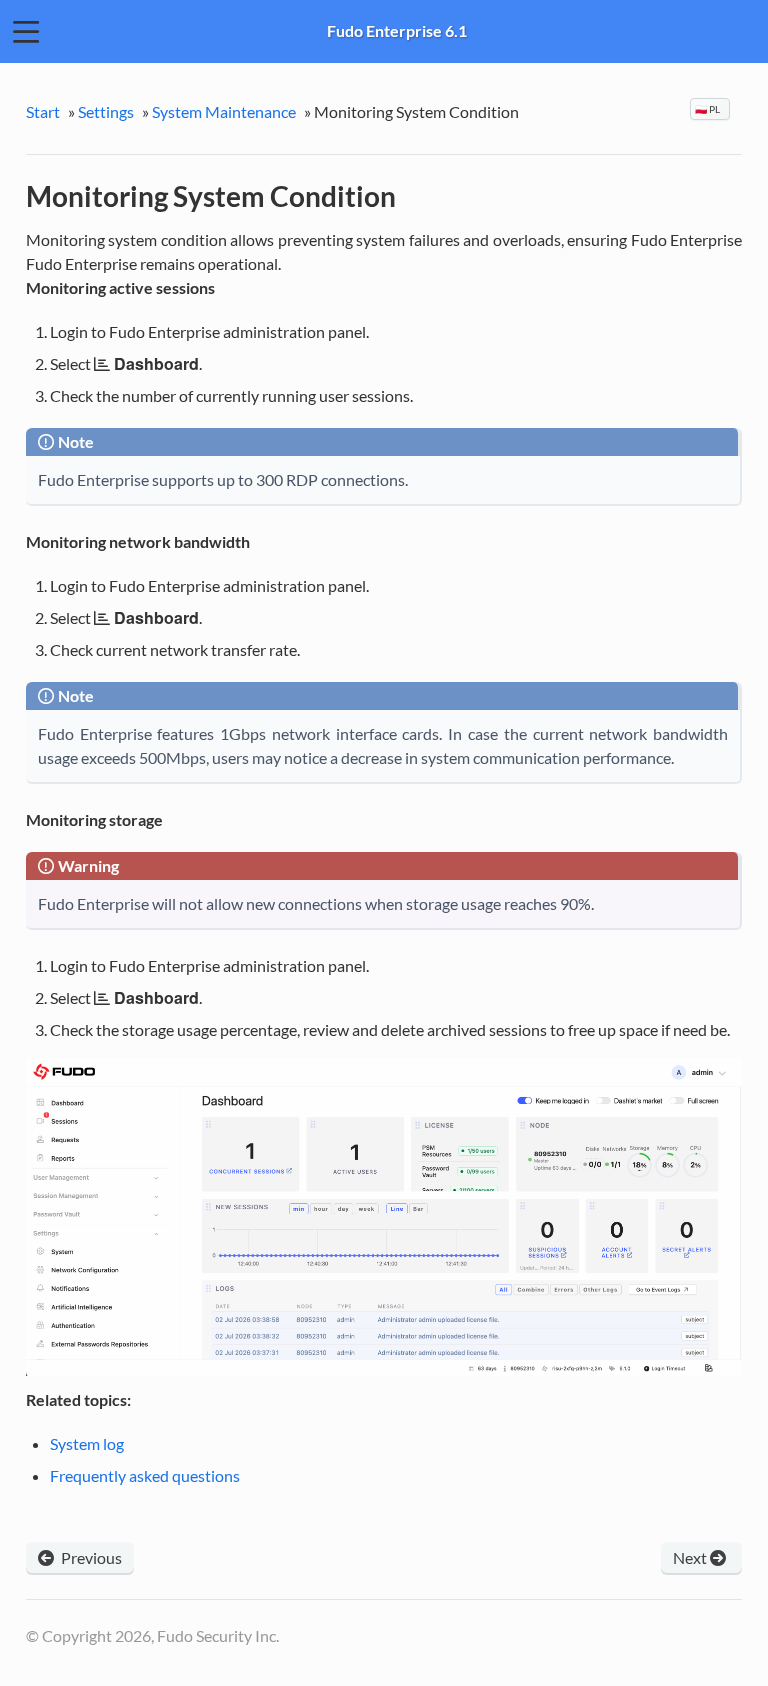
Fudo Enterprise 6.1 (397, 30)
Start (43, 111)
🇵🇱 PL (708, 109)
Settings (106, 111)
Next (691, 1557)
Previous (90, 1557)
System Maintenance (224, 111)
